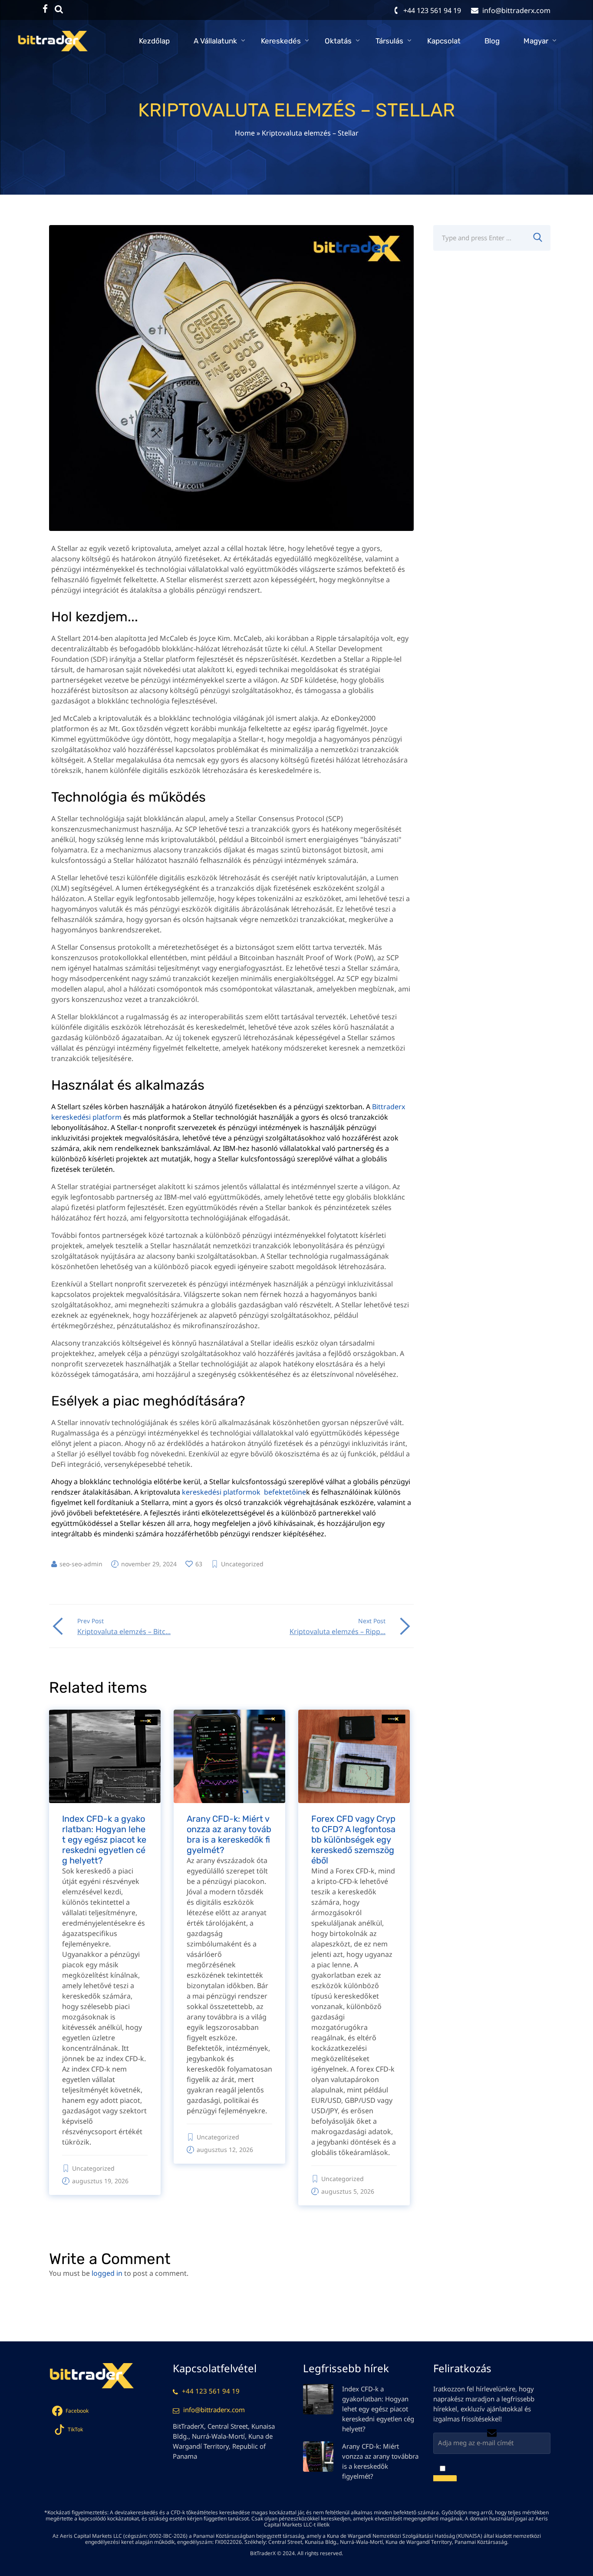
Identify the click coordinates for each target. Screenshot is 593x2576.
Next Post (372, 1621)
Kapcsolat (444, 41)
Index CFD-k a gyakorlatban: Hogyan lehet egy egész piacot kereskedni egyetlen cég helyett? (104, 1840)
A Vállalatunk (215, 41)
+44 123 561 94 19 (211, 2391)
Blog (492, 41)
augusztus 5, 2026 (348, 2191)
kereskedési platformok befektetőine (244, 1492)
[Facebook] (45, 9)
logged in (107, 2273)
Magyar (536, 41)
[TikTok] (59, 9)
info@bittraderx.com (214, 2410)
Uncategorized (242, 1564)
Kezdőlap (154, 41)
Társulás (389, 41)
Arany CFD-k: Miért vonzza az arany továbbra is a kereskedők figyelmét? (229, 1834)
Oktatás (338, 41)
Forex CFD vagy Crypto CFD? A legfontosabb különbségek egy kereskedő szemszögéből (353, 1840)
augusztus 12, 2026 (225, 2150)
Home (245, 133)
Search (537, 238)
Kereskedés (281, 41)
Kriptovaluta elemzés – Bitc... (124, 1631)
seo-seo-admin (81, 1564)
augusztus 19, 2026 (100, 2181)
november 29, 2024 (149, 1564)
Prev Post (91, 1621)
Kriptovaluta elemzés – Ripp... (338, 1631)
